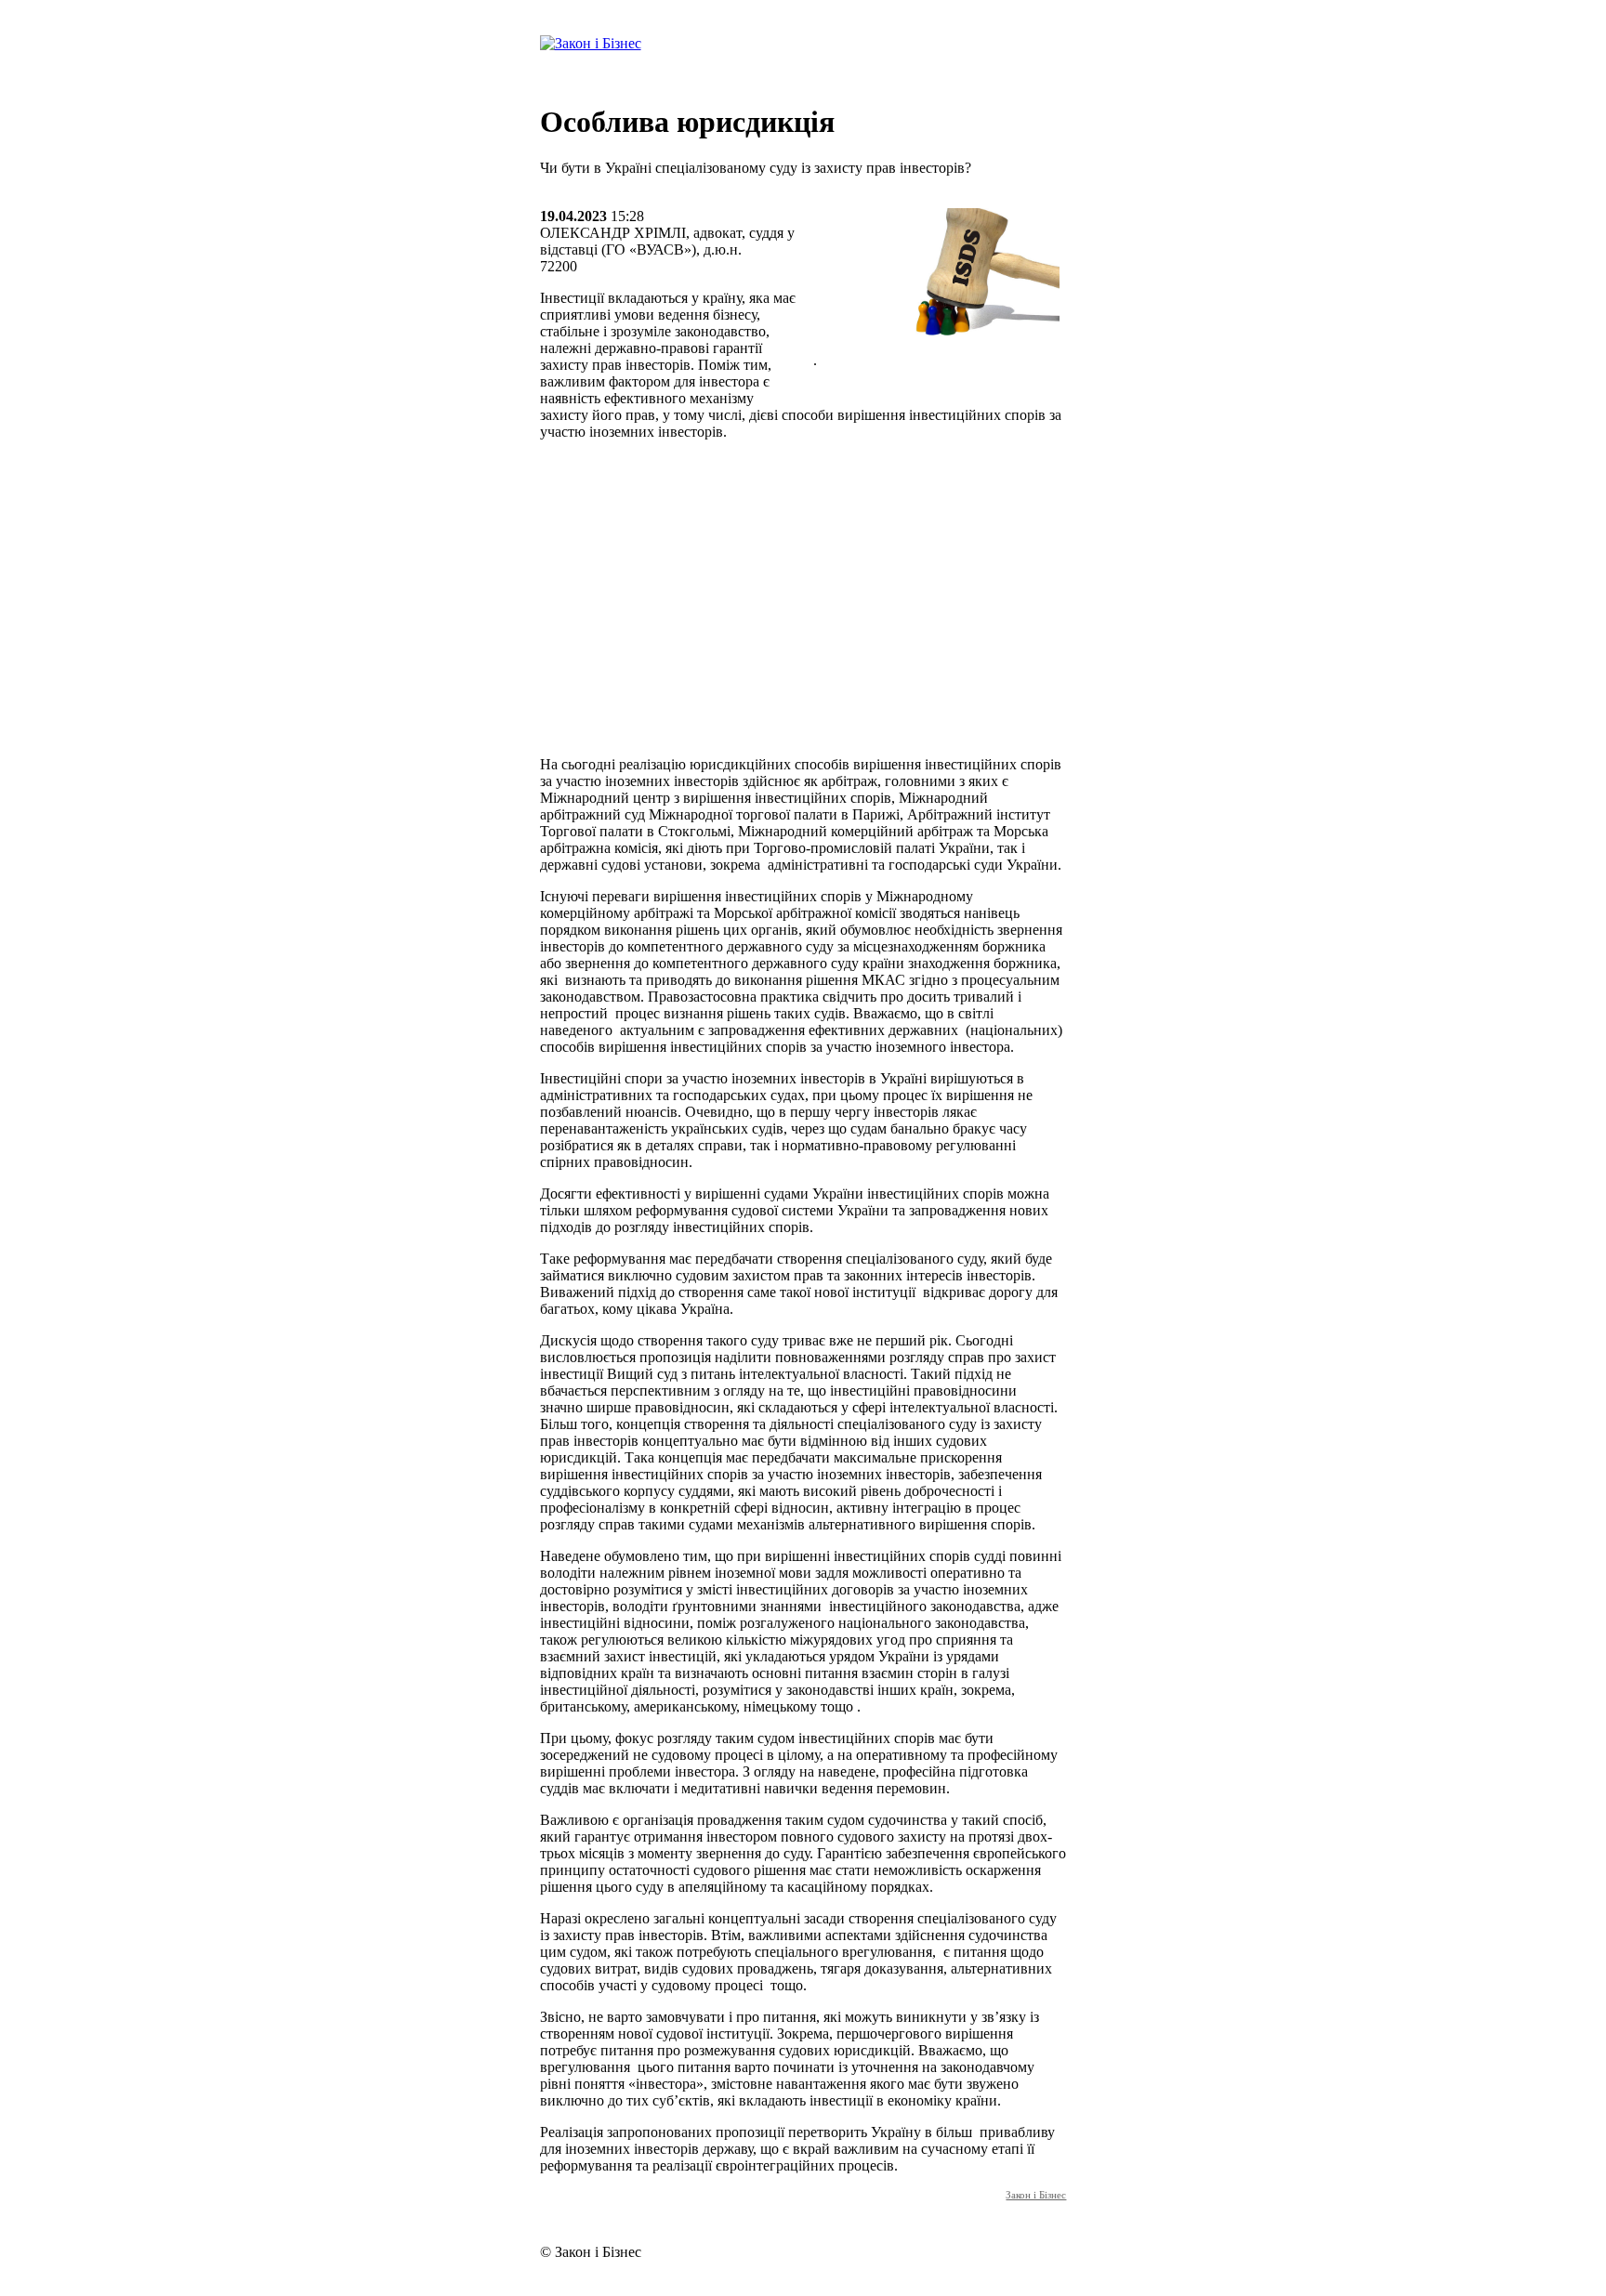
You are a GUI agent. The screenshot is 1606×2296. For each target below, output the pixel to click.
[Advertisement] (803, 611)
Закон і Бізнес (1036, 2195)
